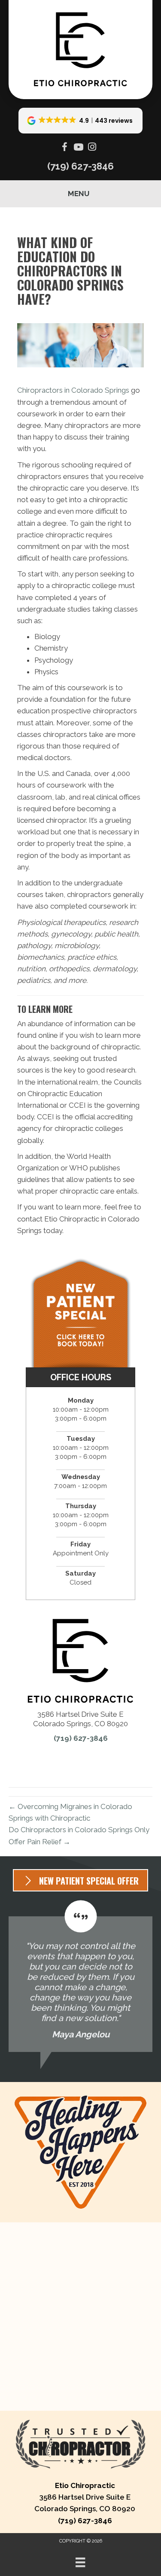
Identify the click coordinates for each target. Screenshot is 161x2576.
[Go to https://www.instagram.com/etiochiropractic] (92, 148)
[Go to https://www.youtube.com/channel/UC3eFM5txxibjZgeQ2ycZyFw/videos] (79, 148)
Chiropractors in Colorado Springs (73, 390)
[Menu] (80, 2562)
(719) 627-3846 (80, 166)
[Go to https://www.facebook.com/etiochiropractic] (65, 148)
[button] (81, 121)
